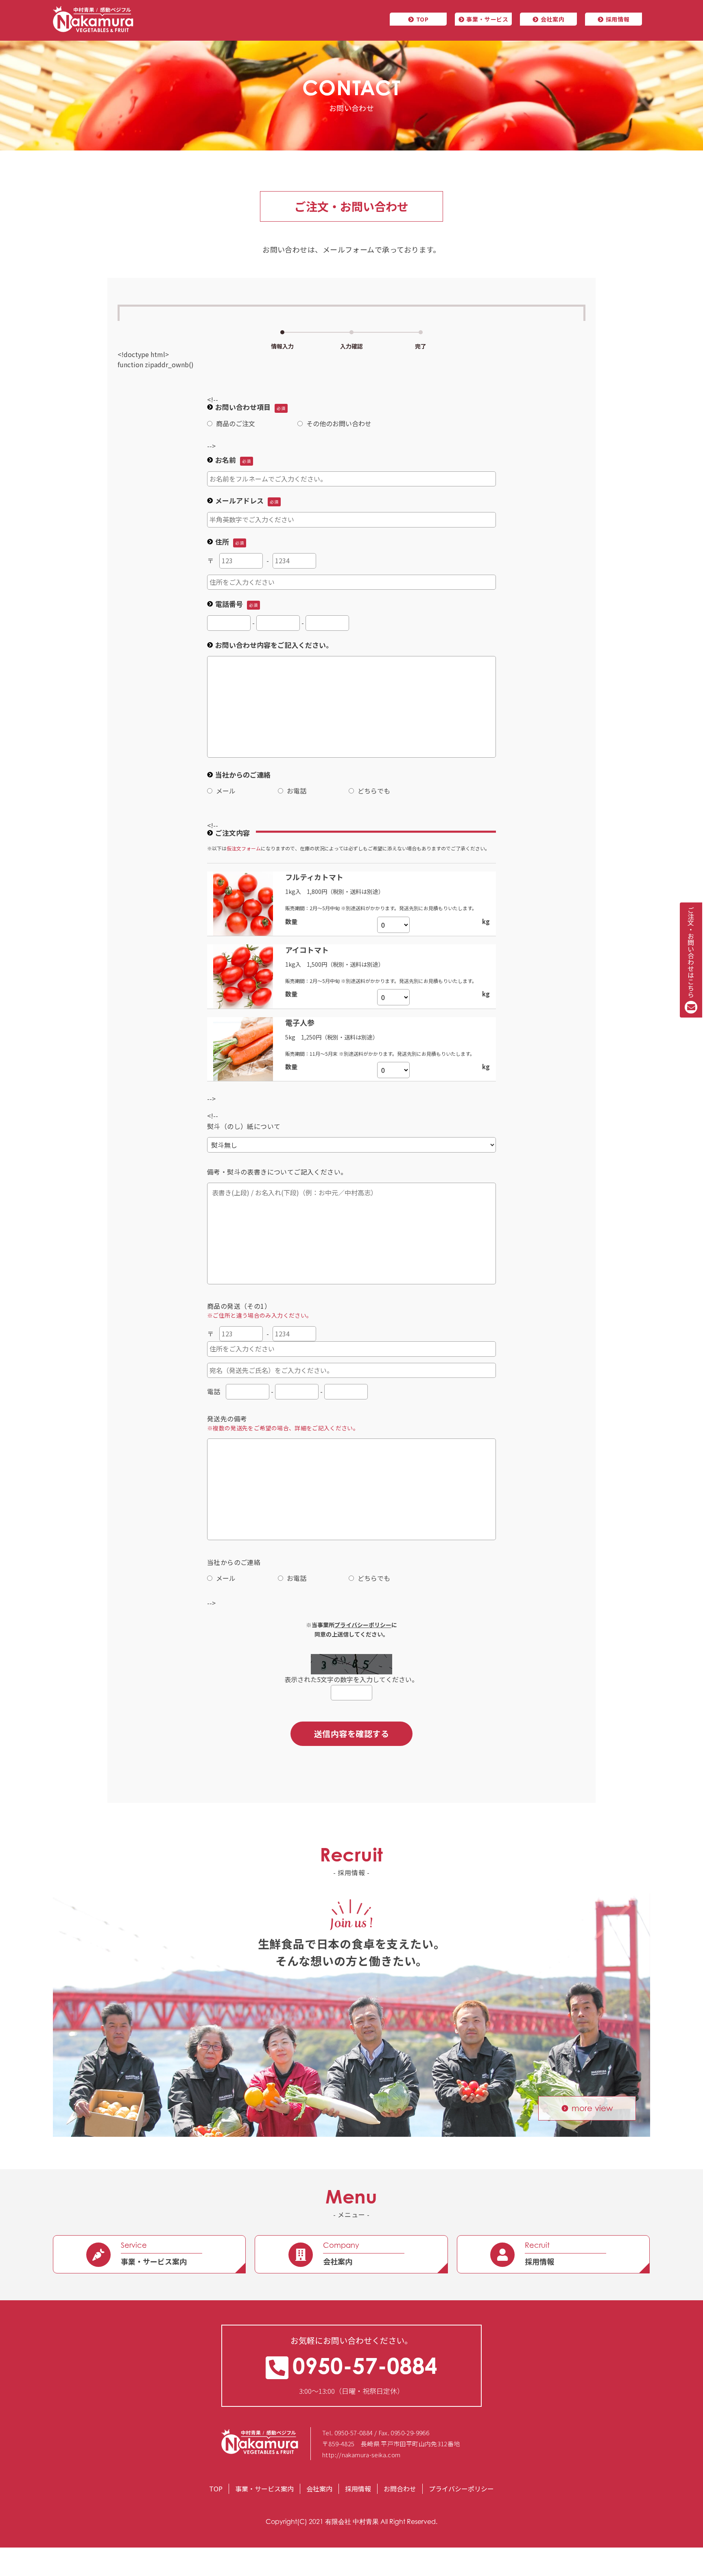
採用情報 (618, 19)
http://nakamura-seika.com (361, 2455)
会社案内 (553, 19)
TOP (422, 19)
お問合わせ (400, 2489)
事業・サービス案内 (264, 2489)
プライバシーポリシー (461, 2489)
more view (592, 2108)
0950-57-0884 (365, 2366)
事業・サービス (487, 19)
